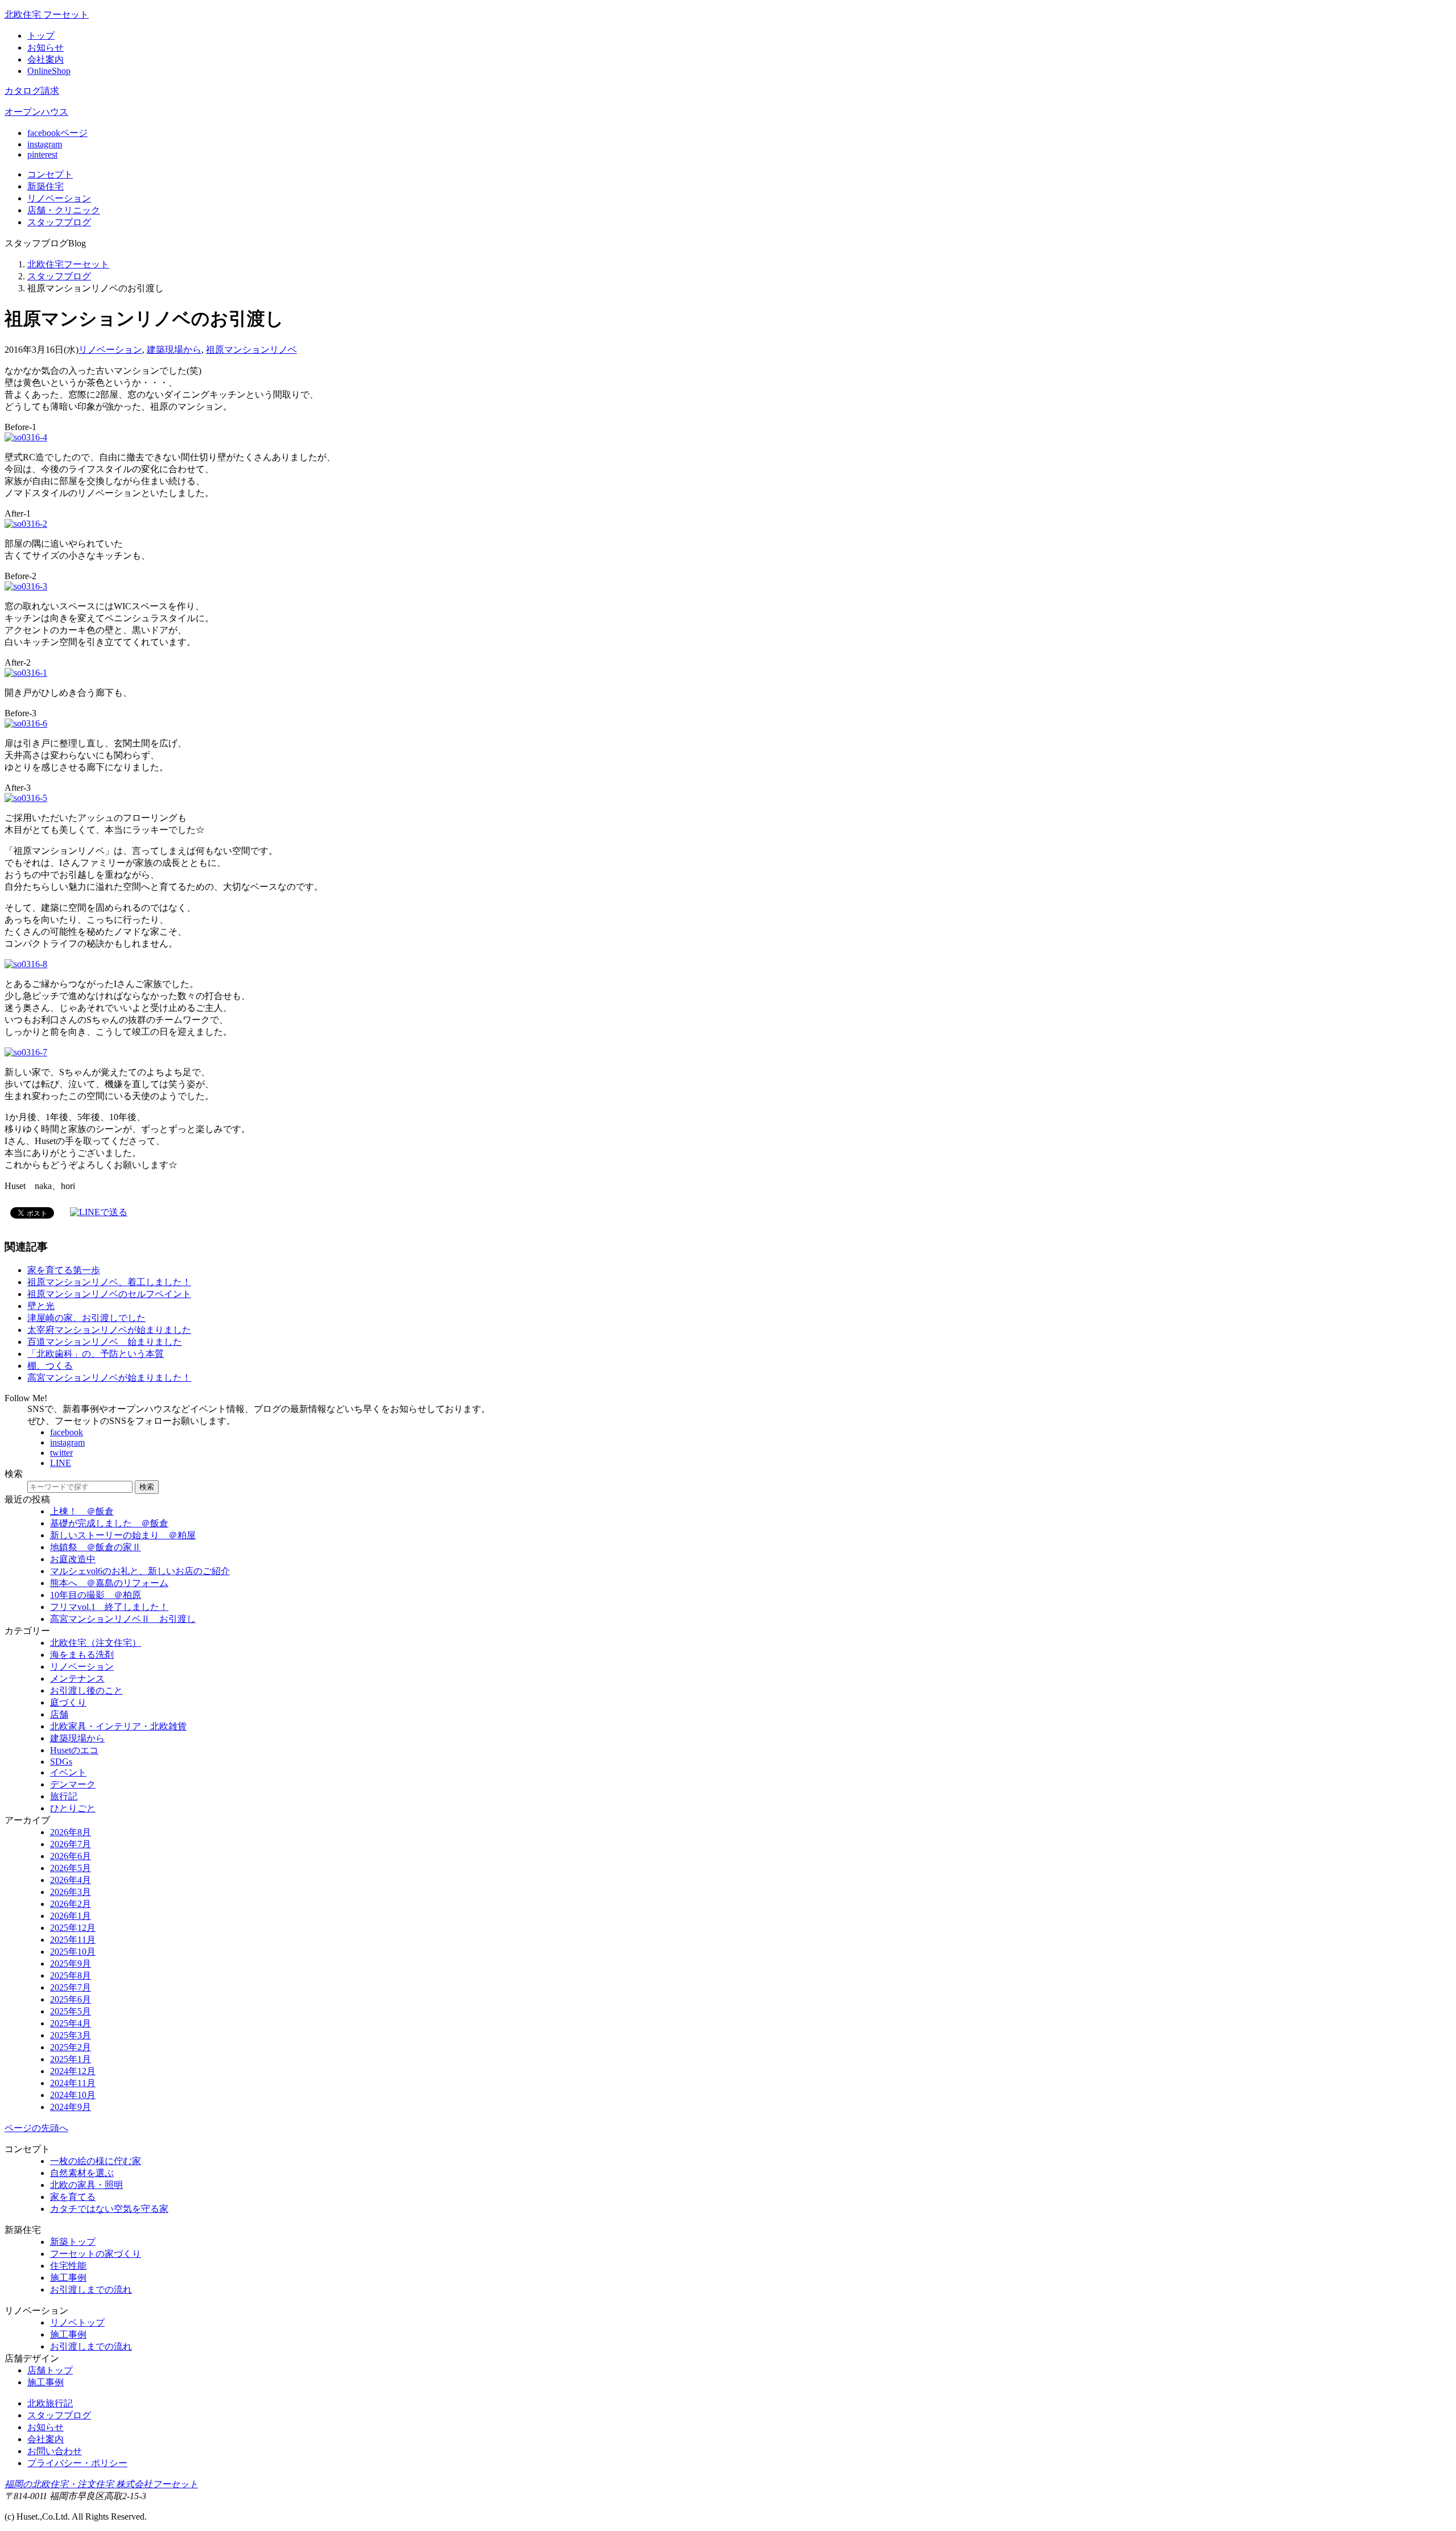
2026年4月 (71, 1880)
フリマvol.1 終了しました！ (109, 1607)
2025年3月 (71, 2035)
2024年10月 (73, 2095)
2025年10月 (73, 1952)
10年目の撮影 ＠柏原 (96, 1595)
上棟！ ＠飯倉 (82, 1511)
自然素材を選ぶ (82, 2173)
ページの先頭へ (36, 2128)
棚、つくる (50, 1366)
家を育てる (73, 2197)
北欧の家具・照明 (86, 2185)
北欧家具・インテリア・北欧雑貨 (118, 1726)
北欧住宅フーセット (68, 264)
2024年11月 (73, 2083)
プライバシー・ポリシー (77, 2463)
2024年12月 (73, 2071)
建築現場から (174, 350)
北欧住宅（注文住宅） (96, 1643)
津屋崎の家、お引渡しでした (86, 1318)
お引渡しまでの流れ (91, 2290)
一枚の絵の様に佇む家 (96, 2161)
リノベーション (110, 350)
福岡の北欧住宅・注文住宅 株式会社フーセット (101, 2484)
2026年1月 (71, 1916)
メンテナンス (77, 1679)
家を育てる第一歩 (64, 1270)
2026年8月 (71, 1832)
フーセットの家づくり (96, 2254)
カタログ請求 (32, 91)
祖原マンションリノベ (251, 350)
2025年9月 (71, 1964)
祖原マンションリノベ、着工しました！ (109, 1282)
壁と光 (41, 1306)
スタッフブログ (59, 276)
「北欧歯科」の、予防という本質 (96, 1354)
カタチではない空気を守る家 (109, 2209)
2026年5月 (71, 1868)
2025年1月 (71, 2059)
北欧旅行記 (50, 2403)
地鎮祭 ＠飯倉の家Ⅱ (96, 1547)
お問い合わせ (55, 2451)
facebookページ (57, 133)
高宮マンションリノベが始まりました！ (109, 1378)
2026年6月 (71, 1856)
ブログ (59, 222)
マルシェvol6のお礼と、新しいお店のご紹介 (140, 1571)
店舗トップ (50, 2370)
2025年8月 (71, 1975)
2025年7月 (71, 1987)
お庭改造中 (73, 1559)
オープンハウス (36, 112)
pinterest (42, 154)
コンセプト (50, 174)
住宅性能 (68, 2266)
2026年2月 (71, 1904)
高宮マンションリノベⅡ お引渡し (123, 1619)
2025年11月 (73, 1940)
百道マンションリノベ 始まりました (105, 1342)
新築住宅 (45, 186)
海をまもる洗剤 (82, 1655)
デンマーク (73, 1784)
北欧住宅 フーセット (47, 15)
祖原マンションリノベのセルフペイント (109, 1294)
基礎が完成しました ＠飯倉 (109, 1523)
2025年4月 (71, 2023)
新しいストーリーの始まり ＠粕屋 (123, 1535)
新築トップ (73, 2242)
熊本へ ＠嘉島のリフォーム (109, 1583)
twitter (61, 1453)
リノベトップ (77, 2323)
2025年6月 (71, 1999)
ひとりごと (73, 1808)
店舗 (64, 210)
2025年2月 (71, 2047)
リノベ (59, 198)
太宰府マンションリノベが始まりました (109, 1330)
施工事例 (68, 2278)
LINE (61, 1463)
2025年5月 (71, 2011)
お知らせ (45, 48)
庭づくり (68, 1702)
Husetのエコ (74, 1750)
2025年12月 (73, 1928)
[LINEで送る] (99, 1212)
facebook (67, 1432)
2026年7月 (71, 1844)
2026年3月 (71, 1892)
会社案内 (45, 59)
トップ (41, 36)
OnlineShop (49, 71)
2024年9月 (71, 2107)
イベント (68, 1772)
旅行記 (64, 1796)
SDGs (61, 1762)
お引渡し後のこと (86, 1690)
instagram (45, 144)
